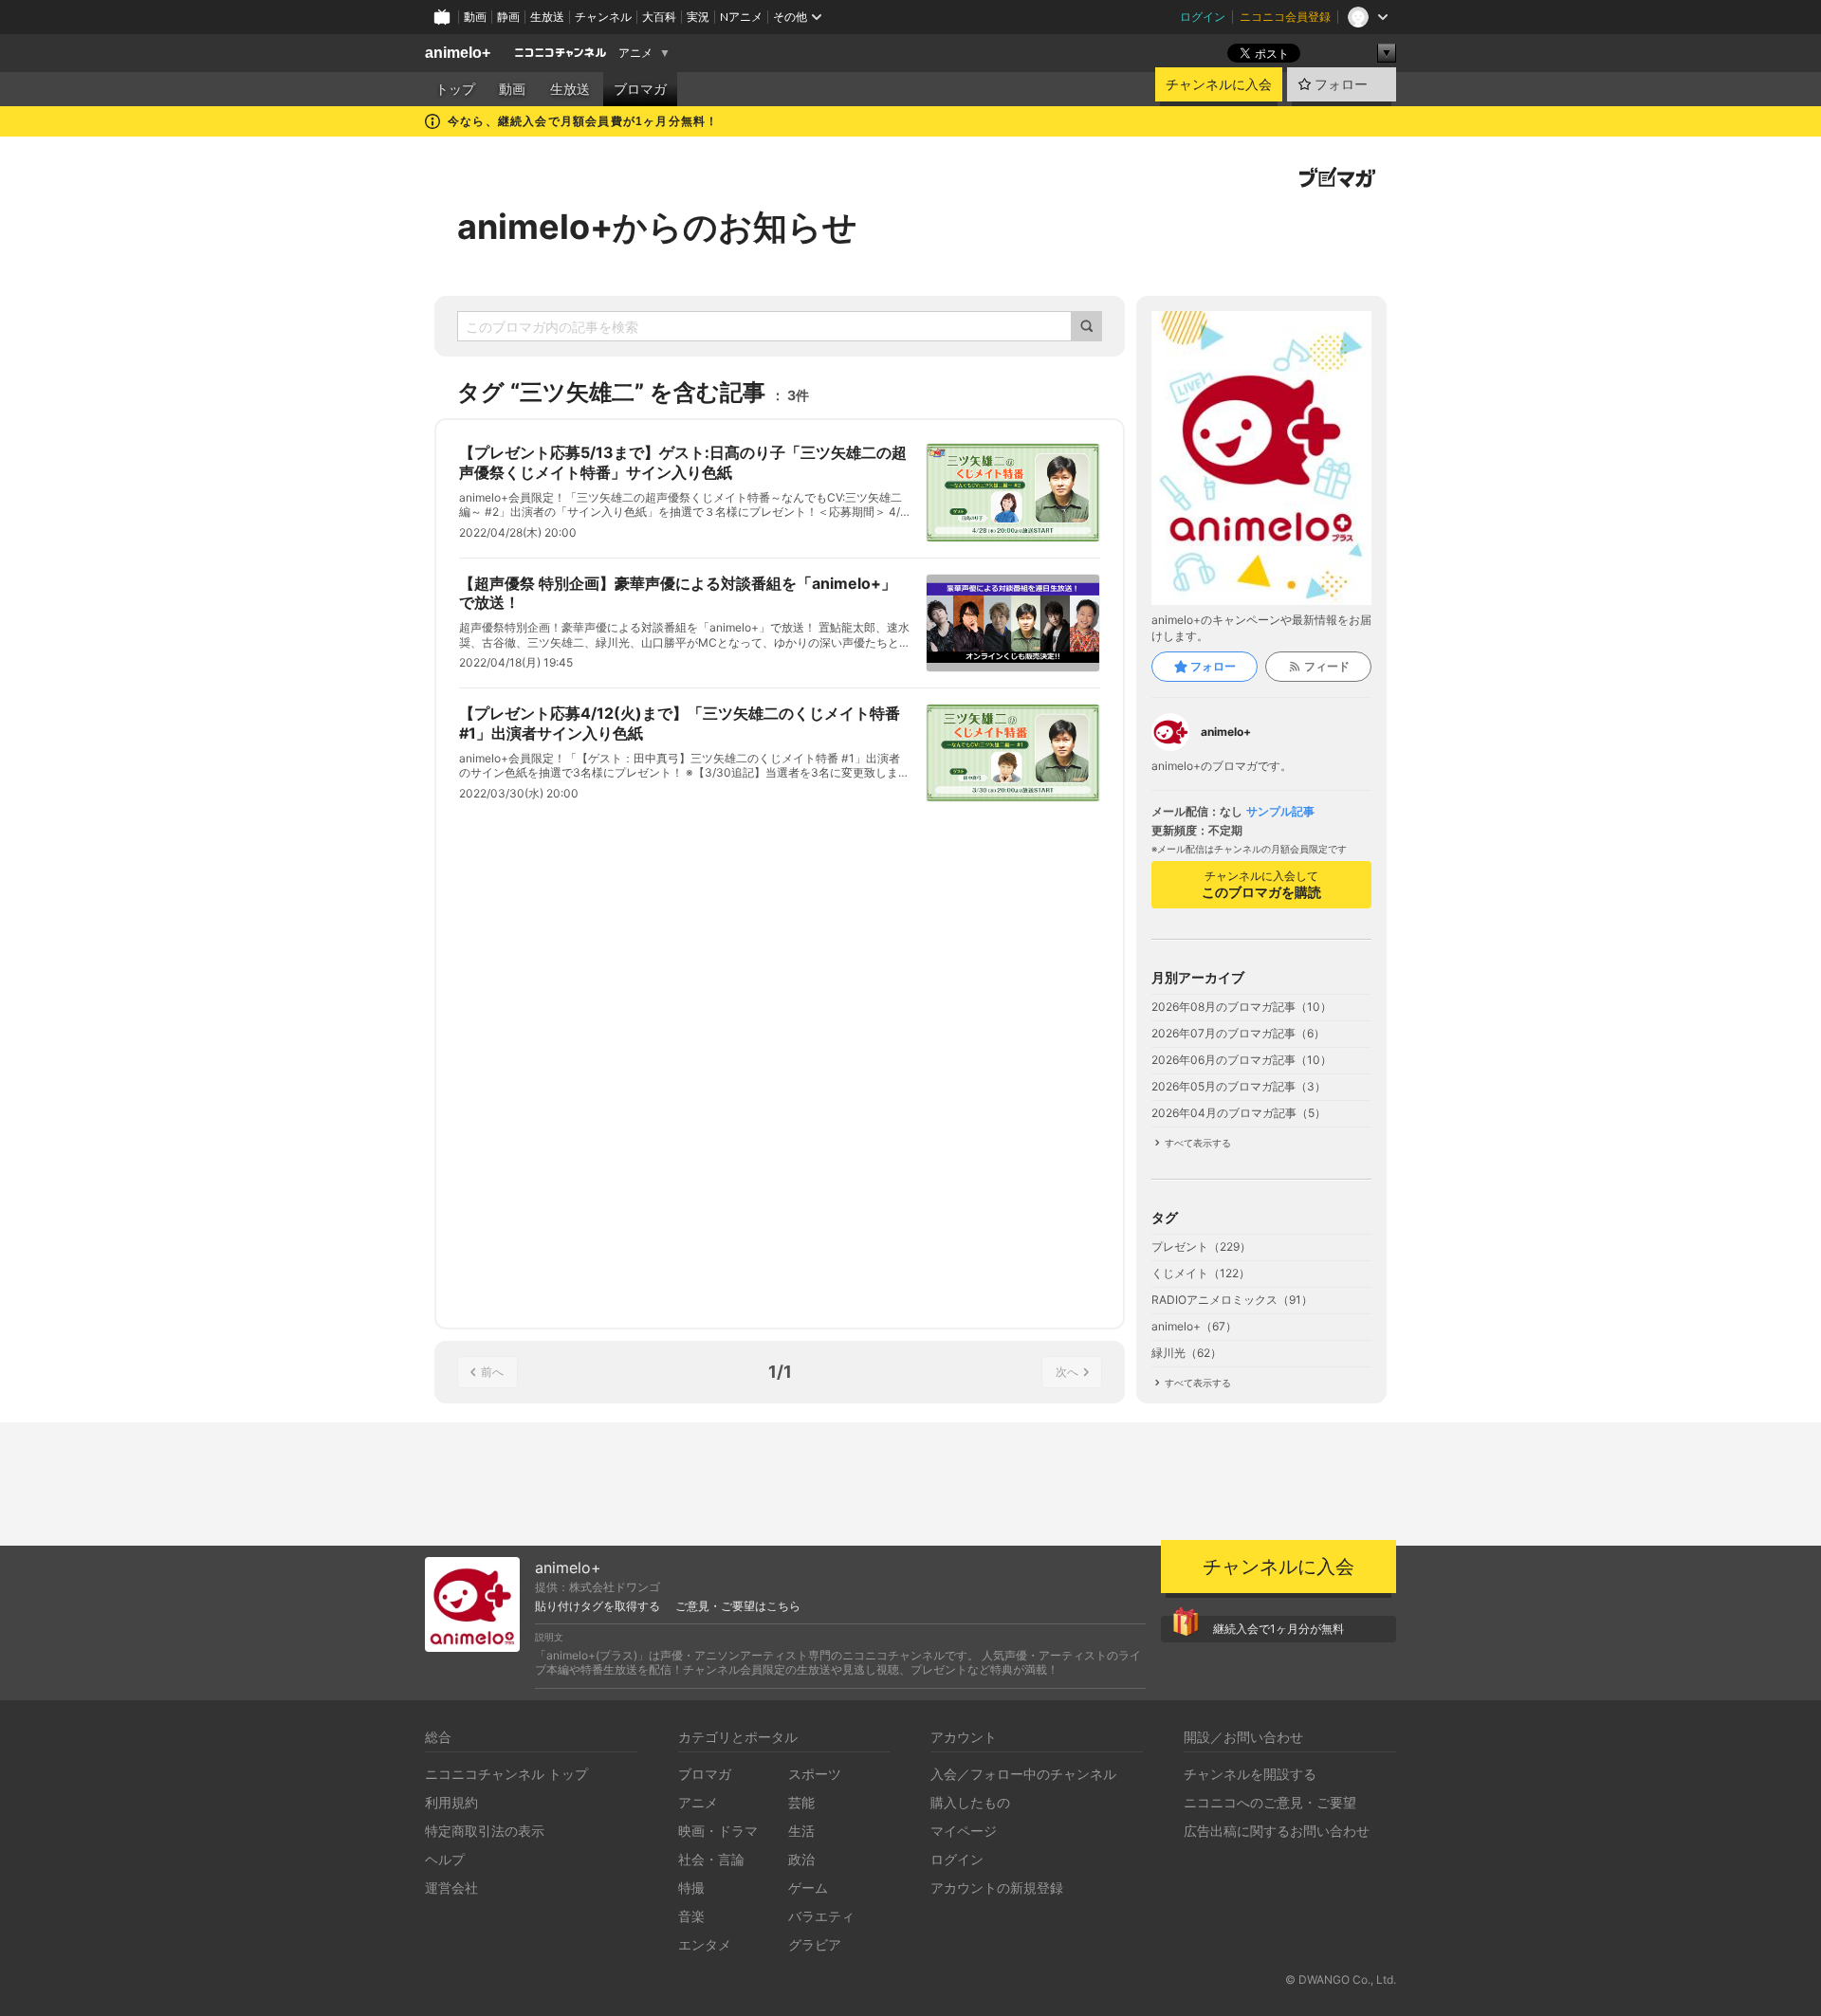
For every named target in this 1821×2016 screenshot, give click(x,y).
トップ (455, 89)
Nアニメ (741, 17)
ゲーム (808, 1888)
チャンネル (603, 17)
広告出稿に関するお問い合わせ (1277, 1831)
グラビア (815, 1944)
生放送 (547, 17)
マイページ (964, 1831)
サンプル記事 (1280, 812)
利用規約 (451, 1802)
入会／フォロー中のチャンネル (1023, 1774)
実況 (698, 17)
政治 (801, 1859)
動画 (475, 17)
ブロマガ (640, 89)
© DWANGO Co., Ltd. (1341, 1979)
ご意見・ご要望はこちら (738, 1606)
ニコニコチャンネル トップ (506, 1774)
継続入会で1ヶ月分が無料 (1278, 1629)
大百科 (659, 17)
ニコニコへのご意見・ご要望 (1270, 1802)
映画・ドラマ (718, 1831)
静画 (508, 17)
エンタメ (705, 1944)
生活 (801, 1831)
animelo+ (458, 53)
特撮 (691, 1888)
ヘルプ (445, 1859)
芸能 (801, 1802)
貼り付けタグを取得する (598, 1606)
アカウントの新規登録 (997, 1888)
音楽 (691, 1916)
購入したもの (970, 1802)
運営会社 (451, 1888)
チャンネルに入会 (1219, 84)
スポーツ (815, 1774)
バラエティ (821, 1916)
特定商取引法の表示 (485, 1831)
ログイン (1203, 17)
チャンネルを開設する (1250, 1774)
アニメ (635, 53)
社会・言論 (711, 1859)
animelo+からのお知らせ (657, 227)
